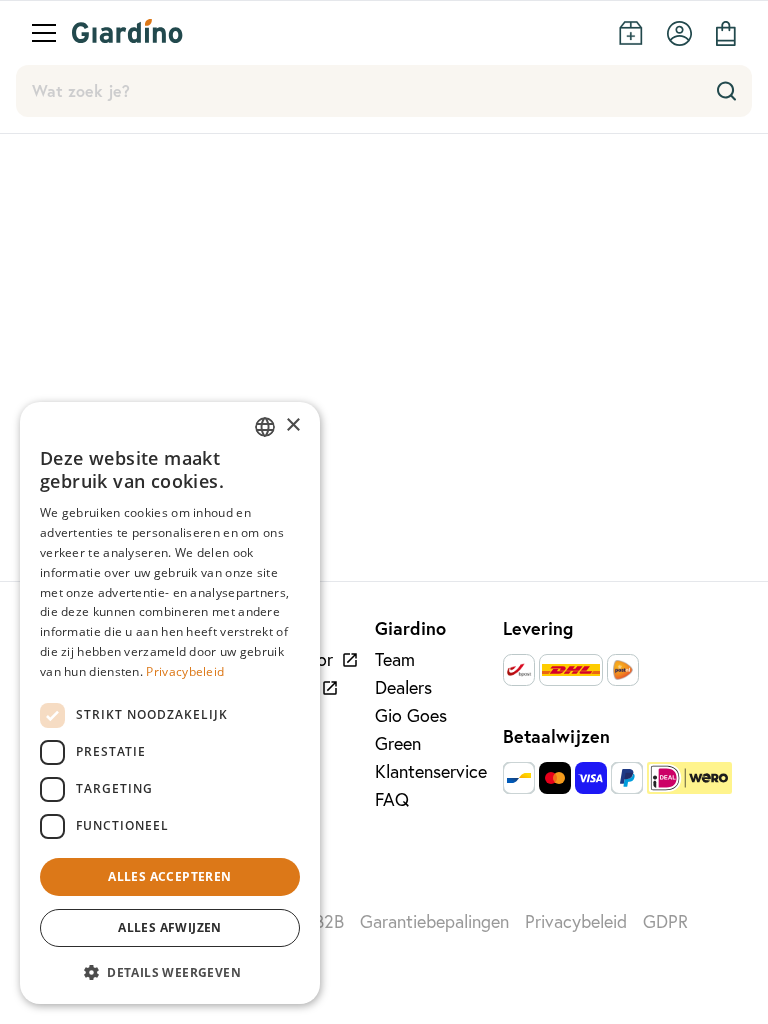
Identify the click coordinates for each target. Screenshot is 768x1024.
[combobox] (265, 427)
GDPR (665, 921)
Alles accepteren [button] (169, 876)
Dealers (403, 687)
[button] (170, 972)
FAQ (392, 799)
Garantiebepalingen (434, 921)
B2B (329, 921)
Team (395, 659)
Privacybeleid (576, 921)
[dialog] (170, 703)
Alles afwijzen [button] (170, 927)
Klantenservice (431, 771)
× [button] (292, 425)
